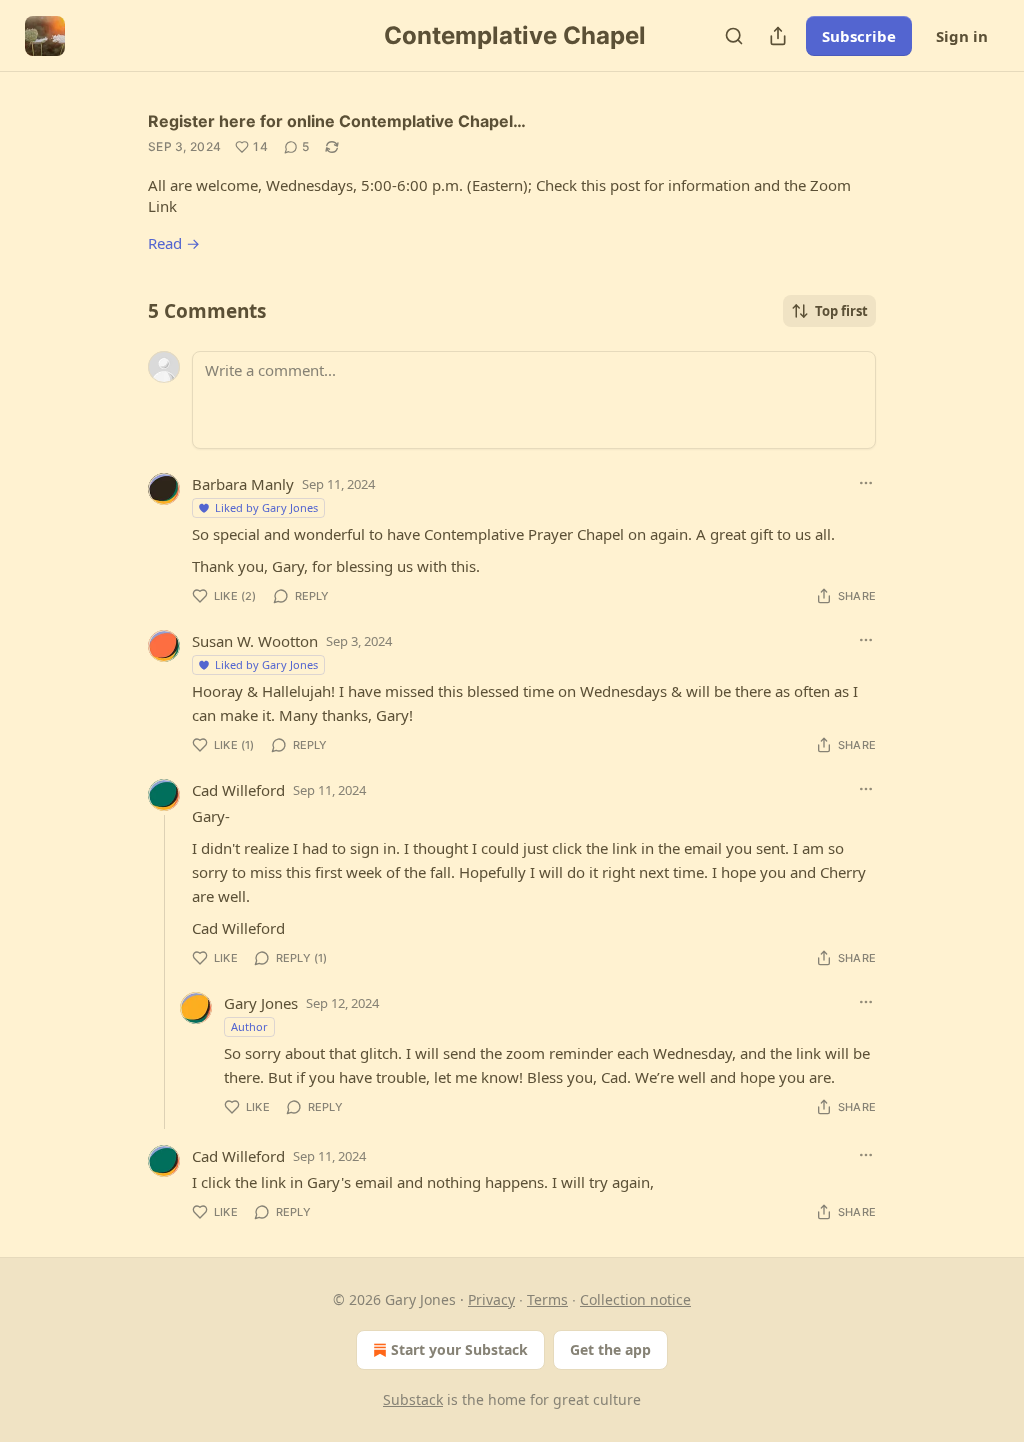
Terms (547, 1299)
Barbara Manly (243, 484)
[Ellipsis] (866, 483)
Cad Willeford (238, 790)
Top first (841, 311)
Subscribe (859, 36)
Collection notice (635, 1299)
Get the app (610, 1349)
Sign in (962, 36)
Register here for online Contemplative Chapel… (337, 121)
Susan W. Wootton (255, 641)
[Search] (734, 36)
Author (249, 1026)
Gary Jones (261, 1003)
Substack (413, 1399)
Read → (174, 243)
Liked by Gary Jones (266, 507)
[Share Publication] (778, 36)
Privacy (491, 1299)
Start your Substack (459, 1349)
